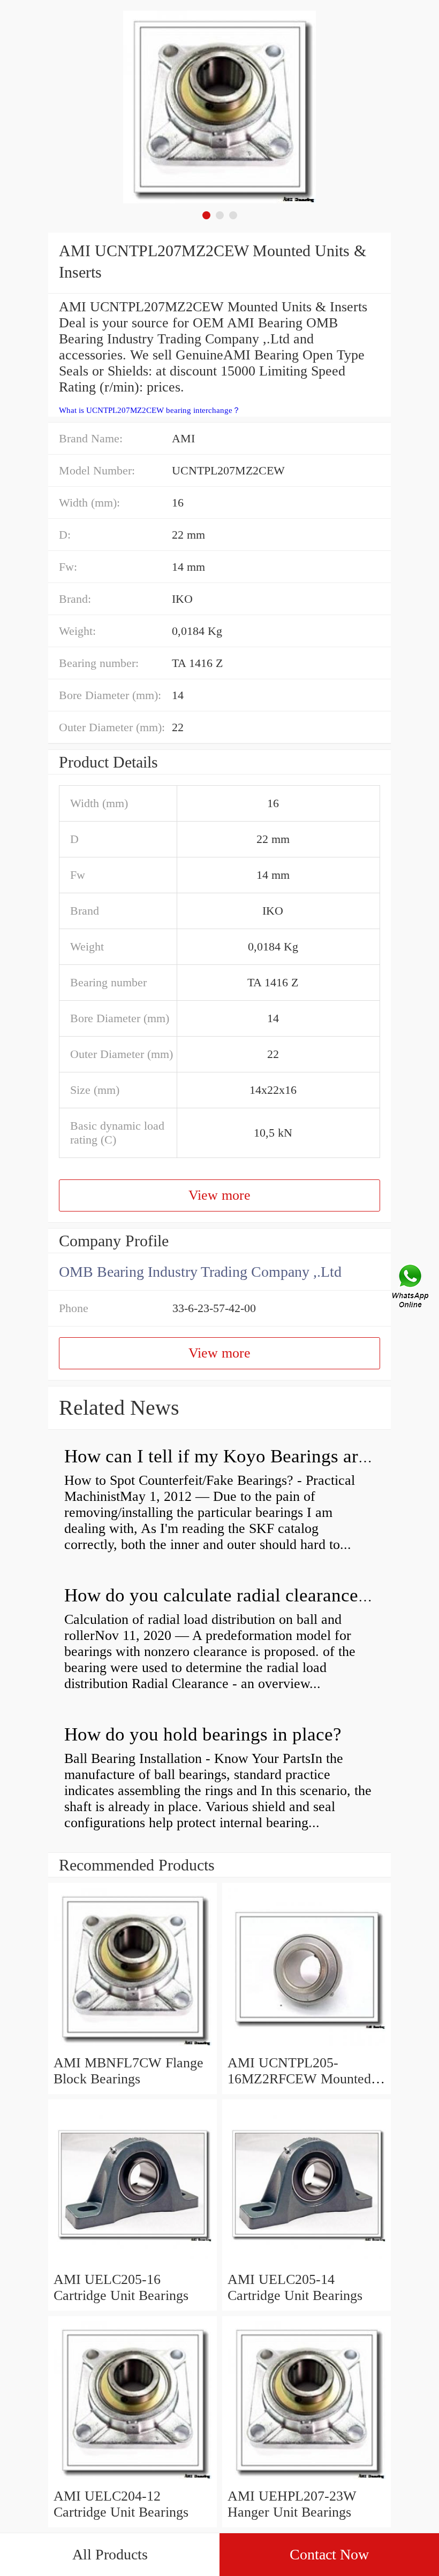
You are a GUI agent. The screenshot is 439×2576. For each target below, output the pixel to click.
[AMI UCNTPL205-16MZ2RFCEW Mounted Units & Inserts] (306, 2047)
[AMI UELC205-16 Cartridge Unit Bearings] (133, 2263)
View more (219, 1195)
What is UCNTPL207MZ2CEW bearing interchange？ (150, 410)
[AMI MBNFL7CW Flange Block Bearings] (133, 2047)
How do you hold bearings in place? (203, 1734)
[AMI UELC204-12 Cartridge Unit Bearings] (133, 2480)
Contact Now (329, 2554)
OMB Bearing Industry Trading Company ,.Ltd (200, 1272)
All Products (110, 2554)
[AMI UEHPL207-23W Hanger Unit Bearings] (306, 2480)
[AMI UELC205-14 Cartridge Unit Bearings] (306, 2263)
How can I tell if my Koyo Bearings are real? (237, 1456)
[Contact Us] (411, 1288)
